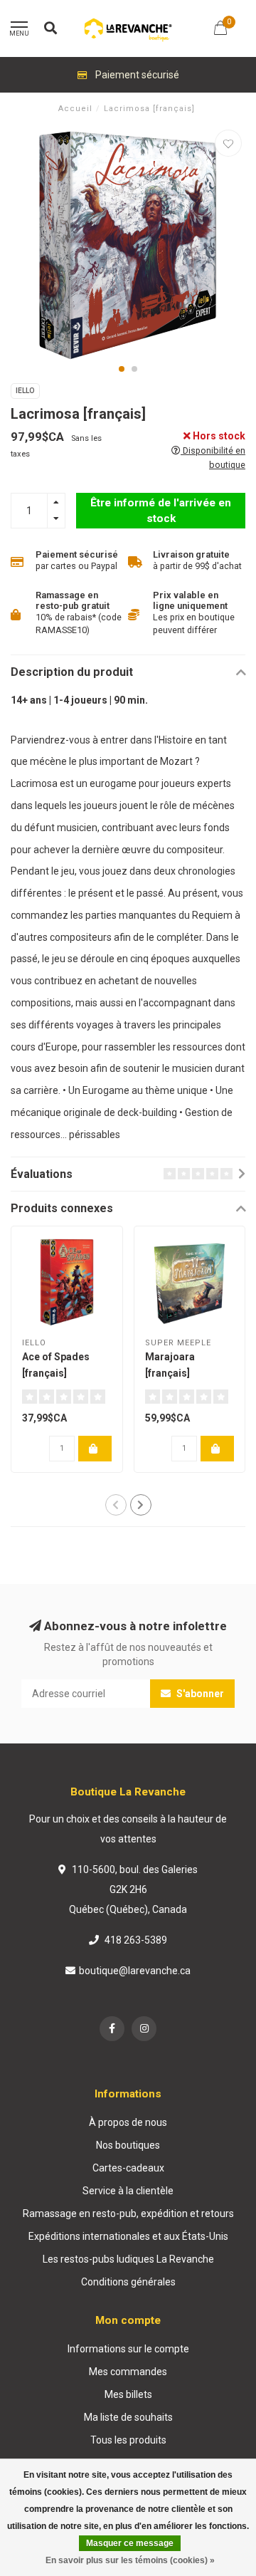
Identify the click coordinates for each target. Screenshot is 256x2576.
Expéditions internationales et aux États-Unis (128, 2236)
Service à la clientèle (128, 2191)
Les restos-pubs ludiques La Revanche (128, 2259)
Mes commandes (128, 2372)
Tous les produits (128, 2440)
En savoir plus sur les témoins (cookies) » (130, 2560)
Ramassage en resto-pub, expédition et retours (128, 2213)
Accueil (75, 109)
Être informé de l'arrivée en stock (161, 511)
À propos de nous (128, 2122)
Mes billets (128, 2394)
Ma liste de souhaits (128, 2417)
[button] (122, 369)
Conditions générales (128, 2282)
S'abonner (199, 1694)
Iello (25, 391)
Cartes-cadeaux (128, 2168)
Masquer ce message (130, 2543)
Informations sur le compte (128, 2349)
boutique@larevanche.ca (135, 1971)
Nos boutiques (128, 2145)
